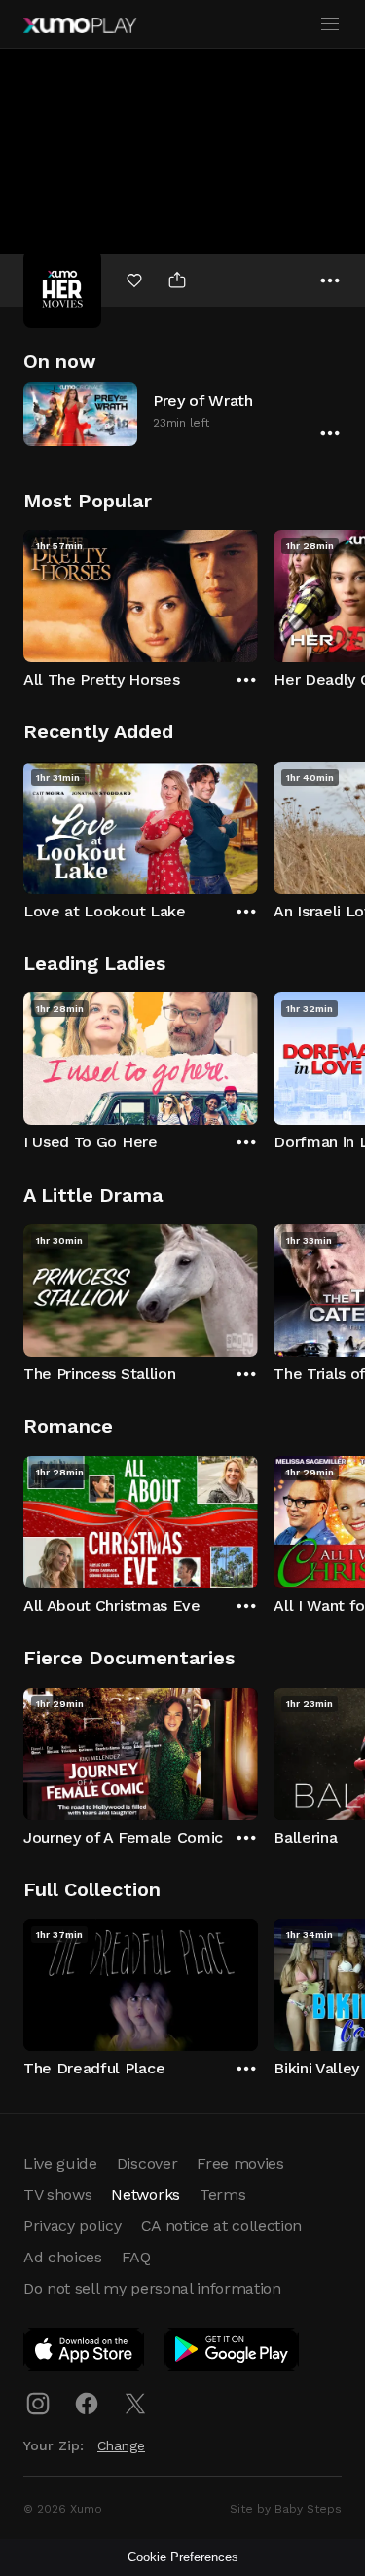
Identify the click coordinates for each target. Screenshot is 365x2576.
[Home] (80, 25)
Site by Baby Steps (286, 2509)
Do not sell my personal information (152, 2288)
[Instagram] (38, 2404)
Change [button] (121, 2445)
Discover (147, 2164)
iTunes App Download (85, 2353)
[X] (135, 2404)
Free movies (240, 2164)
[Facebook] (87, 2404)
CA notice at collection (222, 2226)
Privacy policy (73, 2226)
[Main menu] (330, 24)
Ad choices (63, 2257)
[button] (182, 413)
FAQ (136, 2257)
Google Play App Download (232, 2353)
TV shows (57, 2195)
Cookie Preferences (183, 2557)
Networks (145, 2195)
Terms (222, 2195)
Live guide (60, 2164)
